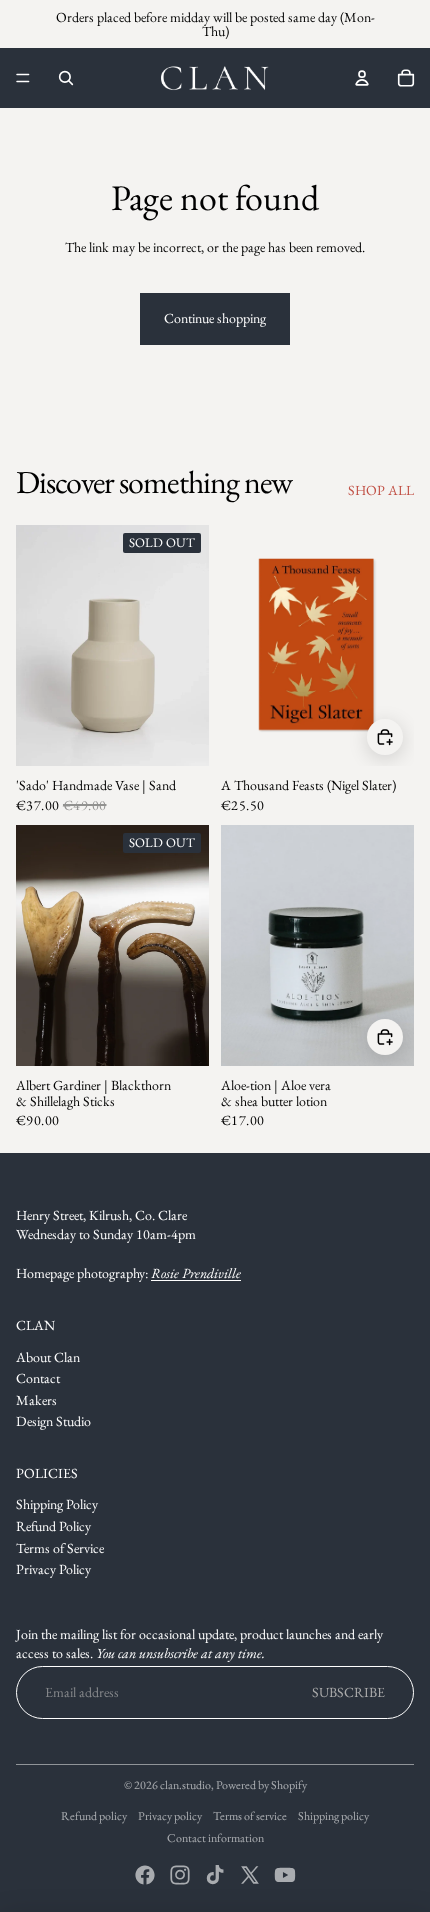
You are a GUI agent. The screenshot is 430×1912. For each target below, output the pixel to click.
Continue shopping (215, 318)
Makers (36, 1400)
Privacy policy (170, 1816)
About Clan (48, 1357)
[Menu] (23, 78)
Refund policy (94, 1816)
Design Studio (53, 1421)
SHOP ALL (381, 490)
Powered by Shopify (261, 1785)
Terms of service (250, 1816)
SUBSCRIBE (348, 1692)
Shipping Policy (57, 1504)
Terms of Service (60, 1548)
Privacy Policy (53, 1569)
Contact (38, 1378)
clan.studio (185, 1785)
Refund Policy (53, 1526)
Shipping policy (333, 1816)
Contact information (215, 1838)
